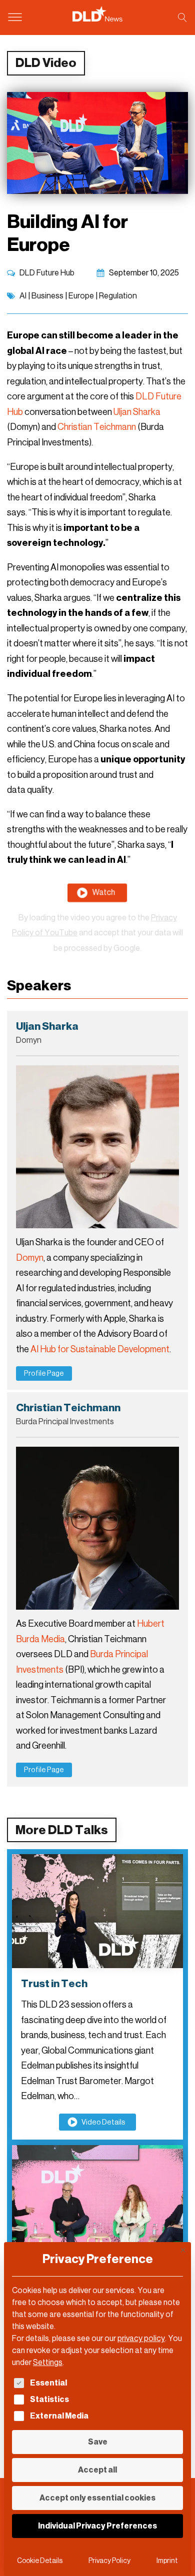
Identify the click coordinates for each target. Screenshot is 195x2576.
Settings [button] (48, 2362)
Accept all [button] (97, 2470)
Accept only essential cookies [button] (97, 2498)
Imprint (167, 2561)
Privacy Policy (109, 2561)
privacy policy (141, 2338)
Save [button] (98, 2442)
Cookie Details (40, 2561)
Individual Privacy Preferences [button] (97, 2526)
